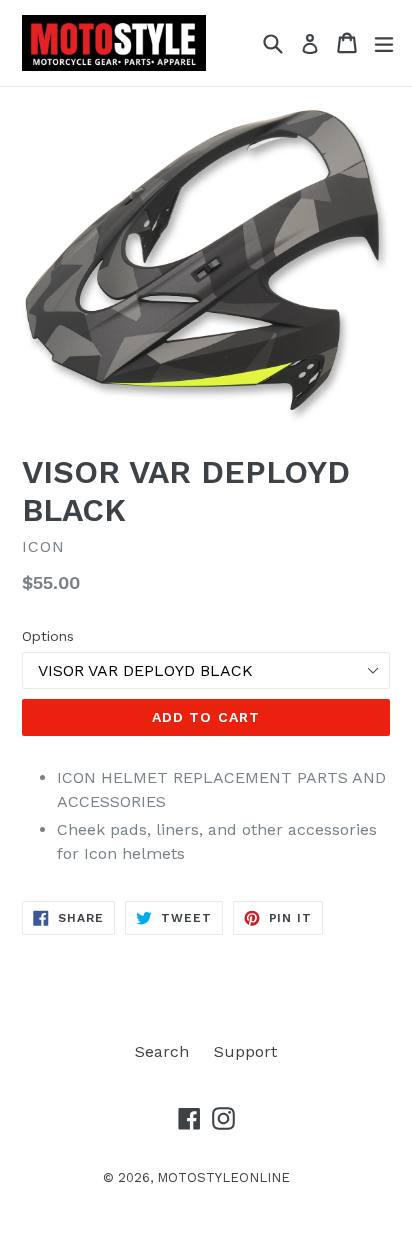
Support (245, 1051)
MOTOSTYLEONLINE (223, 1177)
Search (162, 1051)
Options (48, 636)
